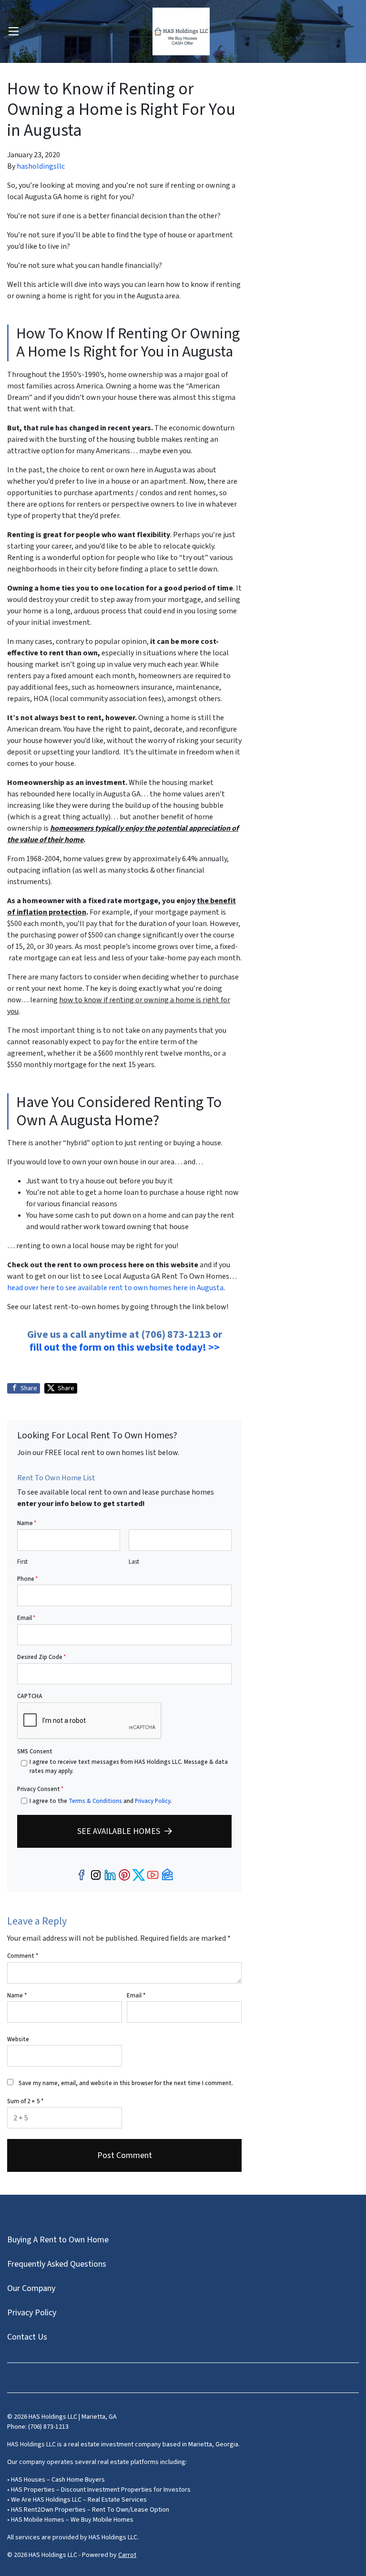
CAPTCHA (30, 1696)
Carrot (127, 2555)
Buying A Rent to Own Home (58, 2240)
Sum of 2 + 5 (25, 2101)
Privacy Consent (40, 1789)
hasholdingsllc (41, 166)
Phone (27, 1579)
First (22, 1562)
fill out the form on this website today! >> (125, 1347)
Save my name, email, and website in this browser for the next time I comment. (126, 2083)
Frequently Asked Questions (57, 2264)
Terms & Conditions (95, 1801)
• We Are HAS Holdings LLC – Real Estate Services (77, 2500)
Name (27, 1523)
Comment (23, 1956)
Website (18, 2039)
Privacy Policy (152, 1801)
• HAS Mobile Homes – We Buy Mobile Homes (70, 2520)
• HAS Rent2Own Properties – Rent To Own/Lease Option (88, 2510)
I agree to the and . (101, 1801)
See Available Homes (119, 1831)
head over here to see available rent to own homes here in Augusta (115, 1288)
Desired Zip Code (41, 1657)
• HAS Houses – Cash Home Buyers (56, 2480)
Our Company (31, 2288)
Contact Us (27, 2337)
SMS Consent (35, 1751)
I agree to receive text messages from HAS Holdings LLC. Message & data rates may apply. (129, 1767)
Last (134, 1562)
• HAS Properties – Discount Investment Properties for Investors (99, 2490)
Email (26, 1618)
